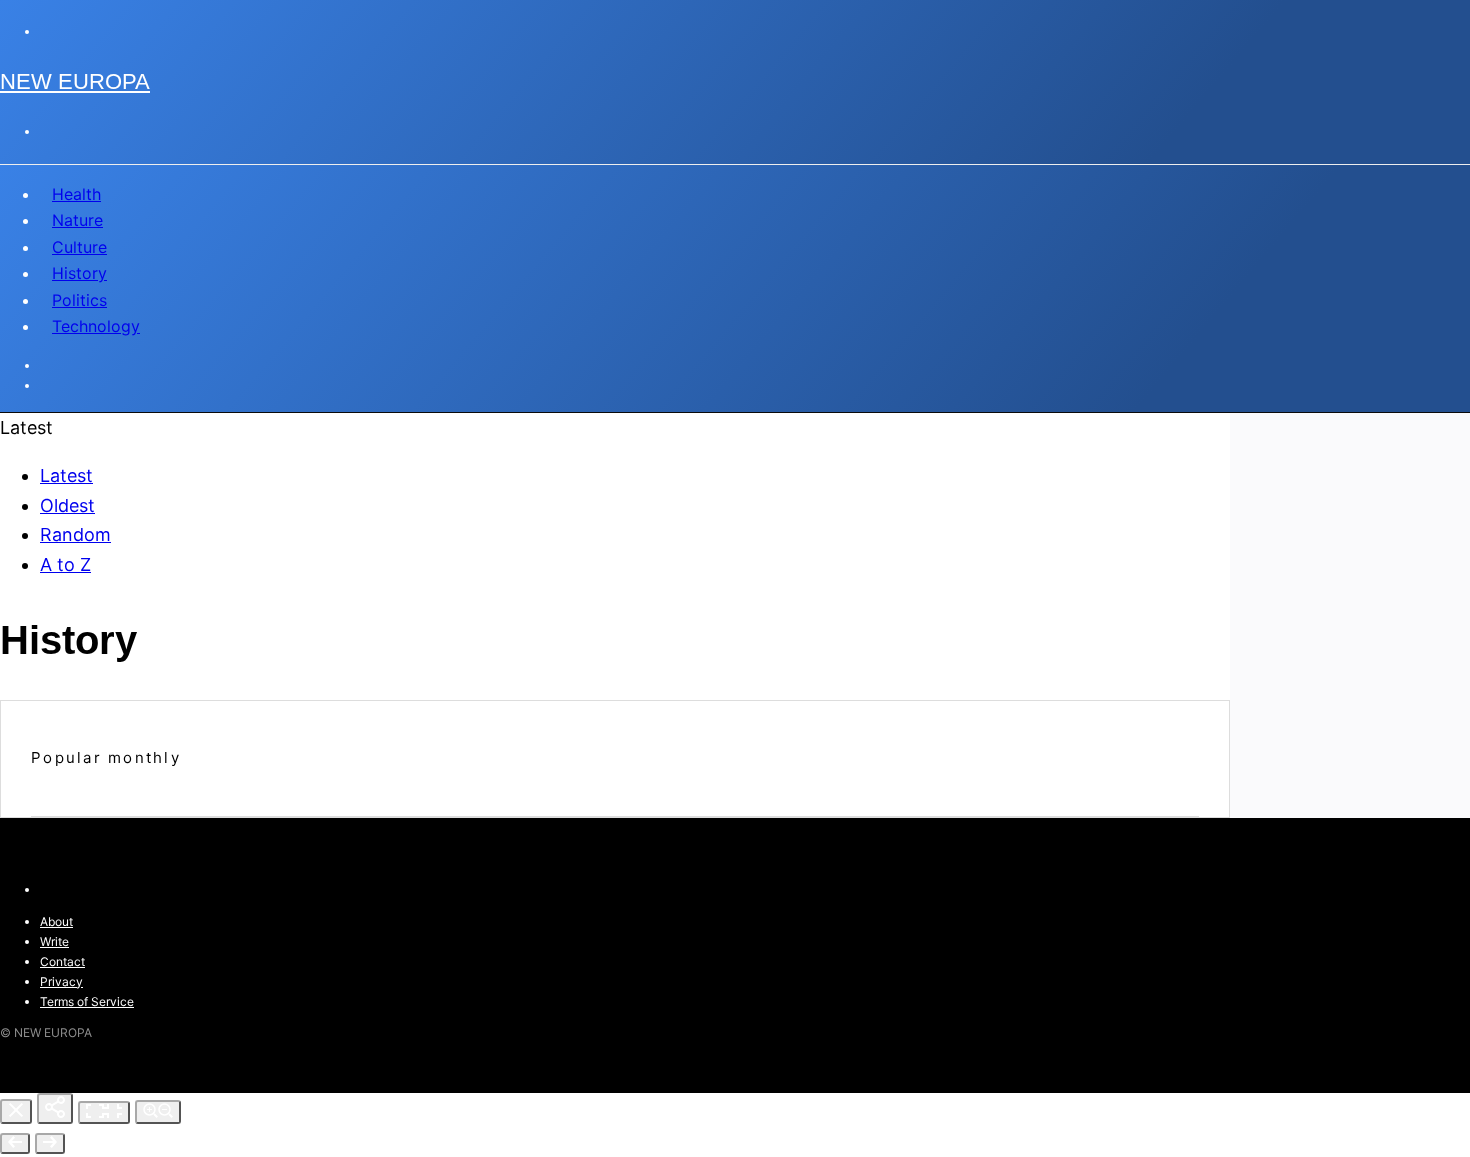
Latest (66, 475)
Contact (62, 961)
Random (75, 534)
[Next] (50, 1143)
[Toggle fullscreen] (104, 1112)
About (56, 921)
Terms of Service (87, 1001)
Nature (77, 220)
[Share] (55, 1108)
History (79, 273)
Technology (96, 326)
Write (54, 941)
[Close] (16, 1111)
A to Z (65, 564)
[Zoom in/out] (158, 1112)
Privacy (61, 981)
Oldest (67, 505)
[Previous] (15, 1143)
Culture (79, 247)
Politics (79, 300)
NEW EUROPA (75, 81)
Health (76, 194)
